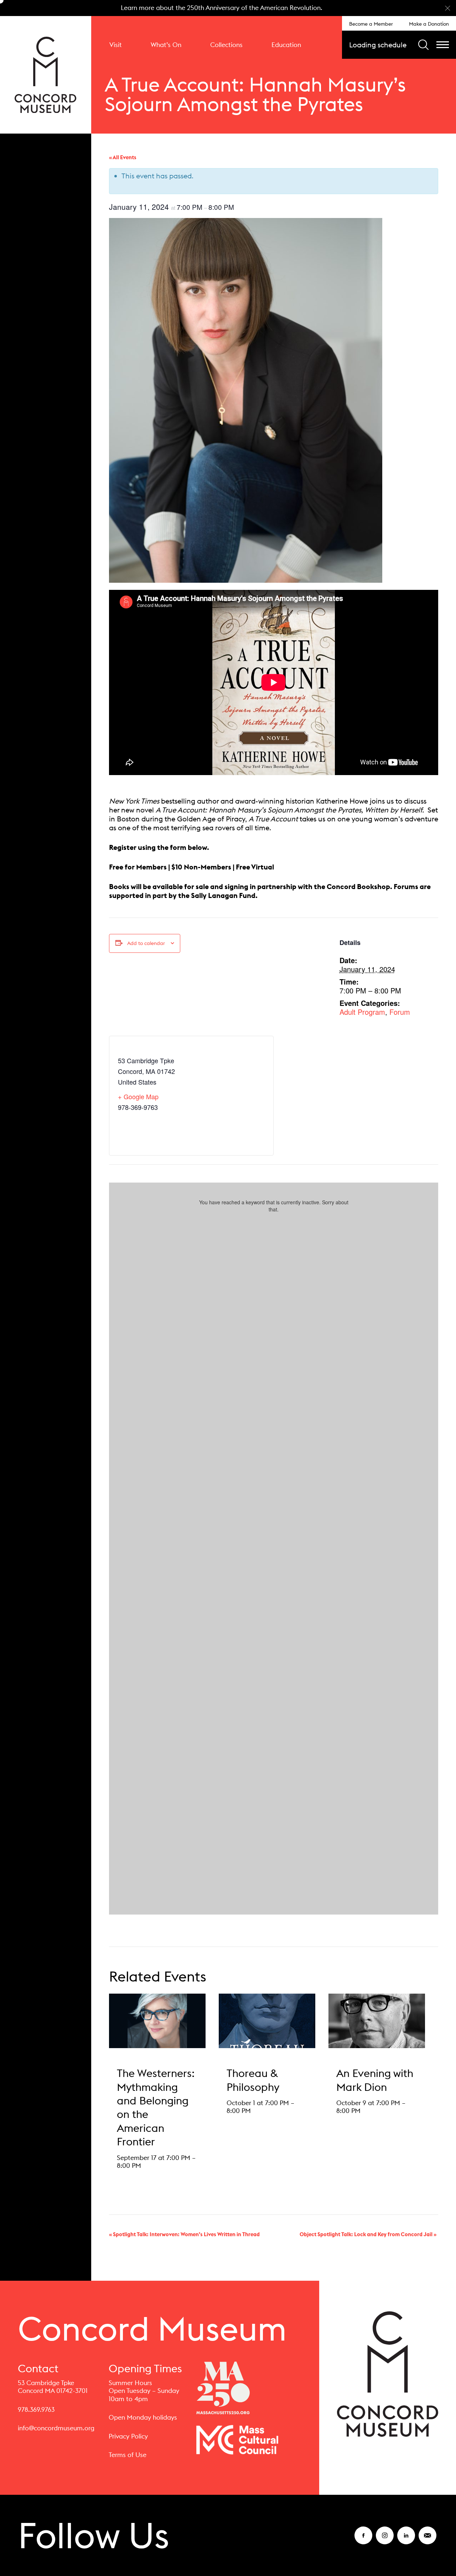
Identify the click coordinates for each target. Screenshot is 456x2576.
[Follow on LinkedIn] (406, 2540)
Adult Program (362, 1012)
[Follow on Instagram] (385, 2540)
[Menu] (443, 45)
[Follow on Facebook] (363, 2540)
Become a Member (371, 24)
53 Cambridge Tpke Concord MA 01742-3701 (53, 2387)
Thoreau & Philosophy (253, 2080)
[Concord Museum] (46, 75)
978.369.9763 (36, 2409)
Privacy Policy (128, 2436)
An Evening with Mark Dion (375, 2080)
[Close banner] (448, 8)
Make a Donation (429, 24)
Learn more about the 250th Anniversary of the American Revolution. (222, 8)
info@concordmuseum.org (56, 2428)
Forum (400, 1012)
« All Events (123, 157)
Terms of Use (128, 2455)
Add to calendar (146, 943)
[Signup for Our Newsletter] (427, 2540)
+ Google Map (138, 1096)
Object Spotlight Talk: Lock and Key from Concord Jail (368, 2234)
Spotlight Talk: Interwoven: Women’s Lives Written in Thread (184, 2234)
